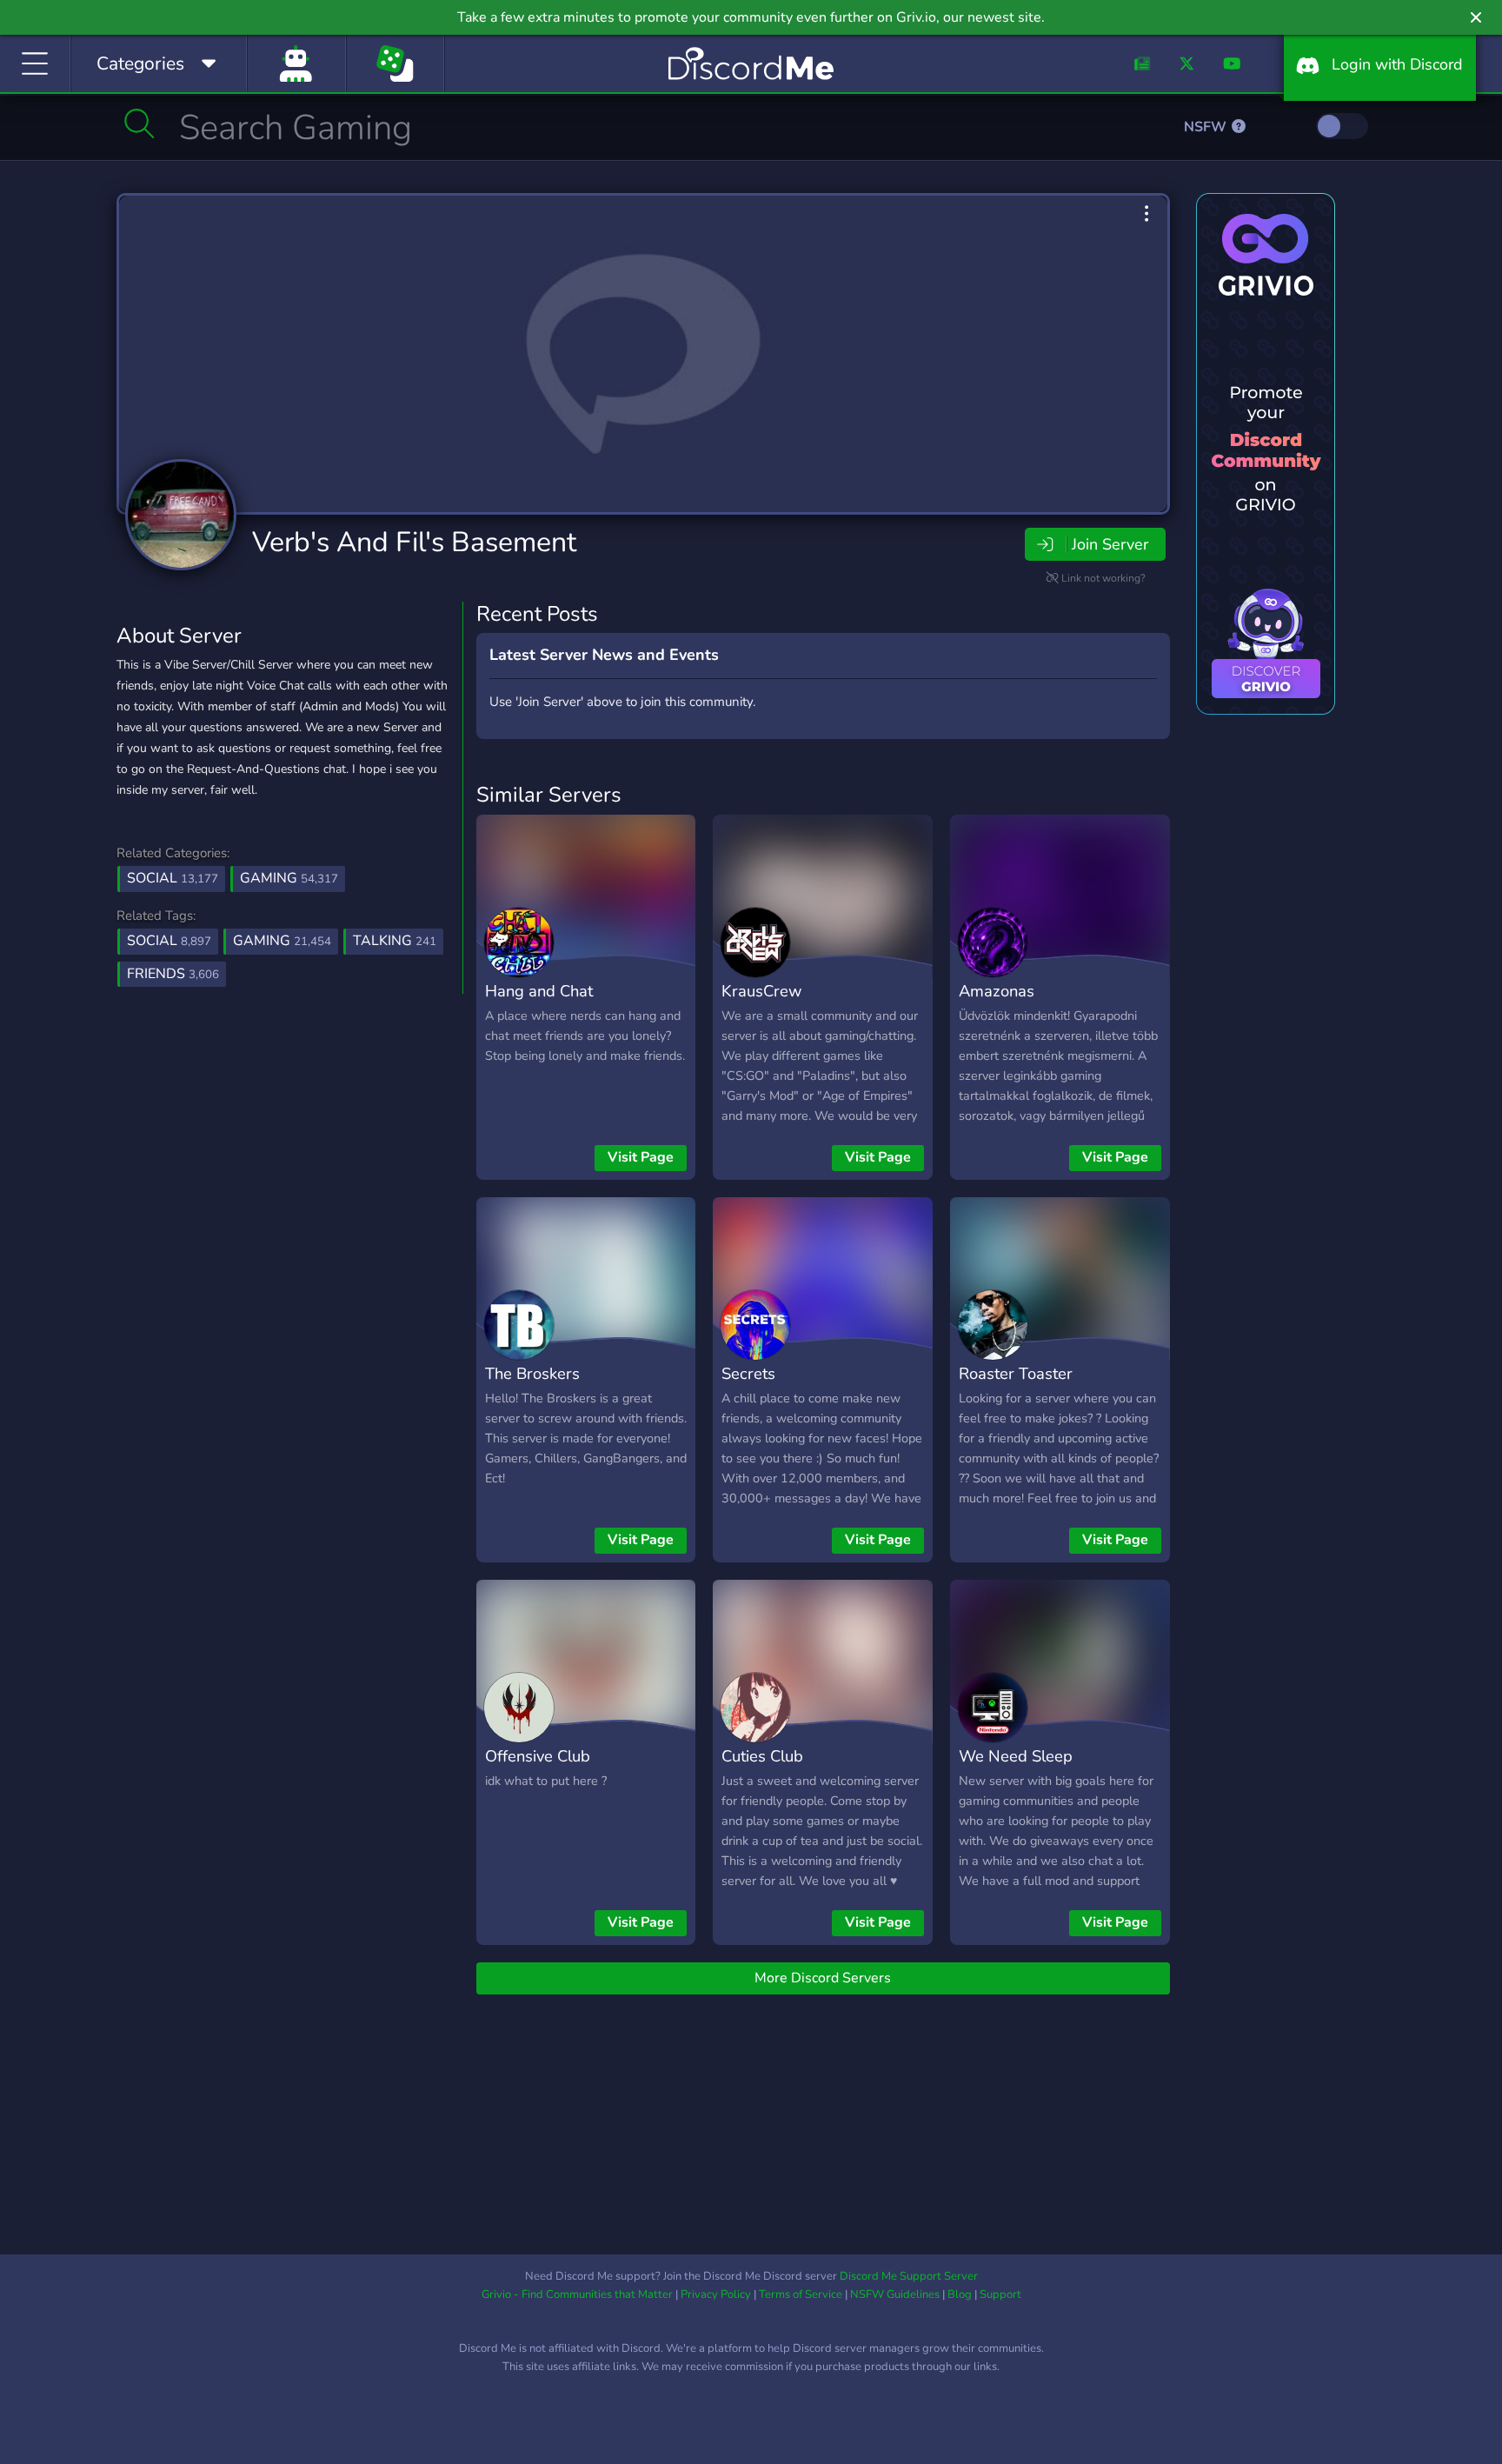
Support (1000, 2294)
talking (395, 941)
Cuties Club (762, 1756)
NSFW (1207, 127)
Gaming (289, 878)
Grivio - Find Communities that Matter (577, 2294)
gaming (282, 941)
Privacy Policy (716, 2294)
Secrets (748, 1373)
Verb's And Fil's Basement (414, 542)
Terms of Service (801, 2294)
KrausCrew (761, 991)
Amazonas (997, 991)
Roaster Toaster (1016, 1373)
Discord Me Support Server (909, 2276)
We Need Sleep (1016, 1756)
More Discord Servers (823, 1978)
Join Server (1110, 544)
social (169, 941)
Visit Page (641, 1157)
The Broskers (532, 1373)
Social (173, 878)
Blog (960, 2294)
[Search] (140, 123)
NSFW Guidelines (895, 2294)
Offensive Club (538, 1756)
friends (173, 974)
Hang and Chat (539, 991)
